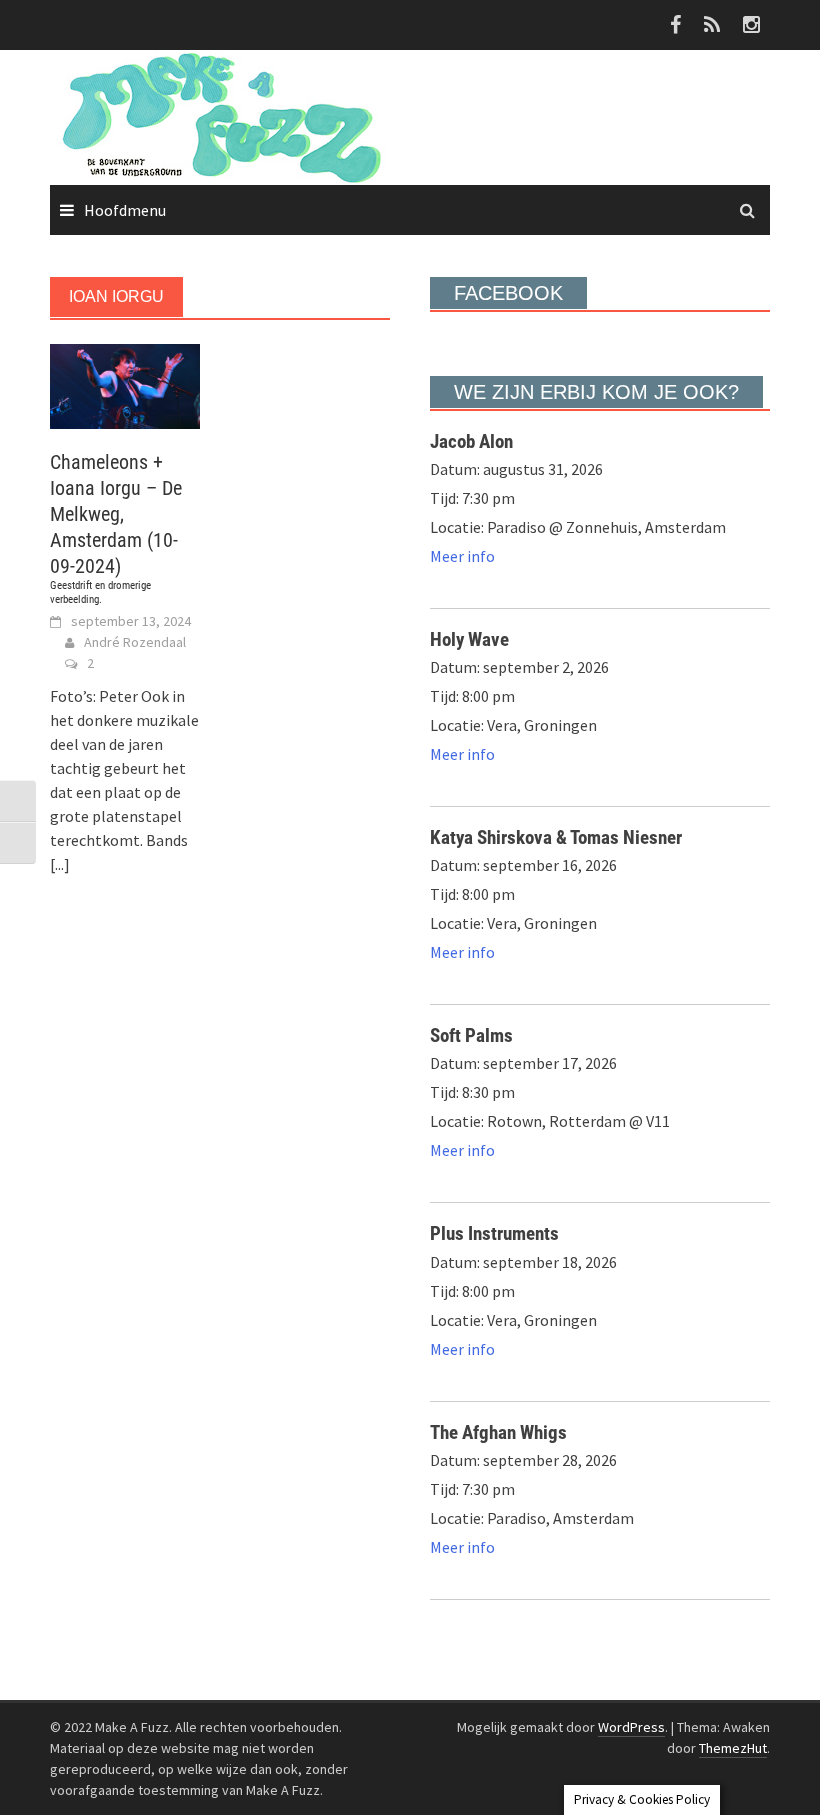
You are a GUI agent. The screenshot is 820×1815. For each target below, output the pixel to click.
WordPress (631, 1727)
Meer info (462, 556)
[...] (60, 864)
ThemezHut (733, 1748)
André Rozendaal (135, 642)
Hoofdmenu (125, 210)
